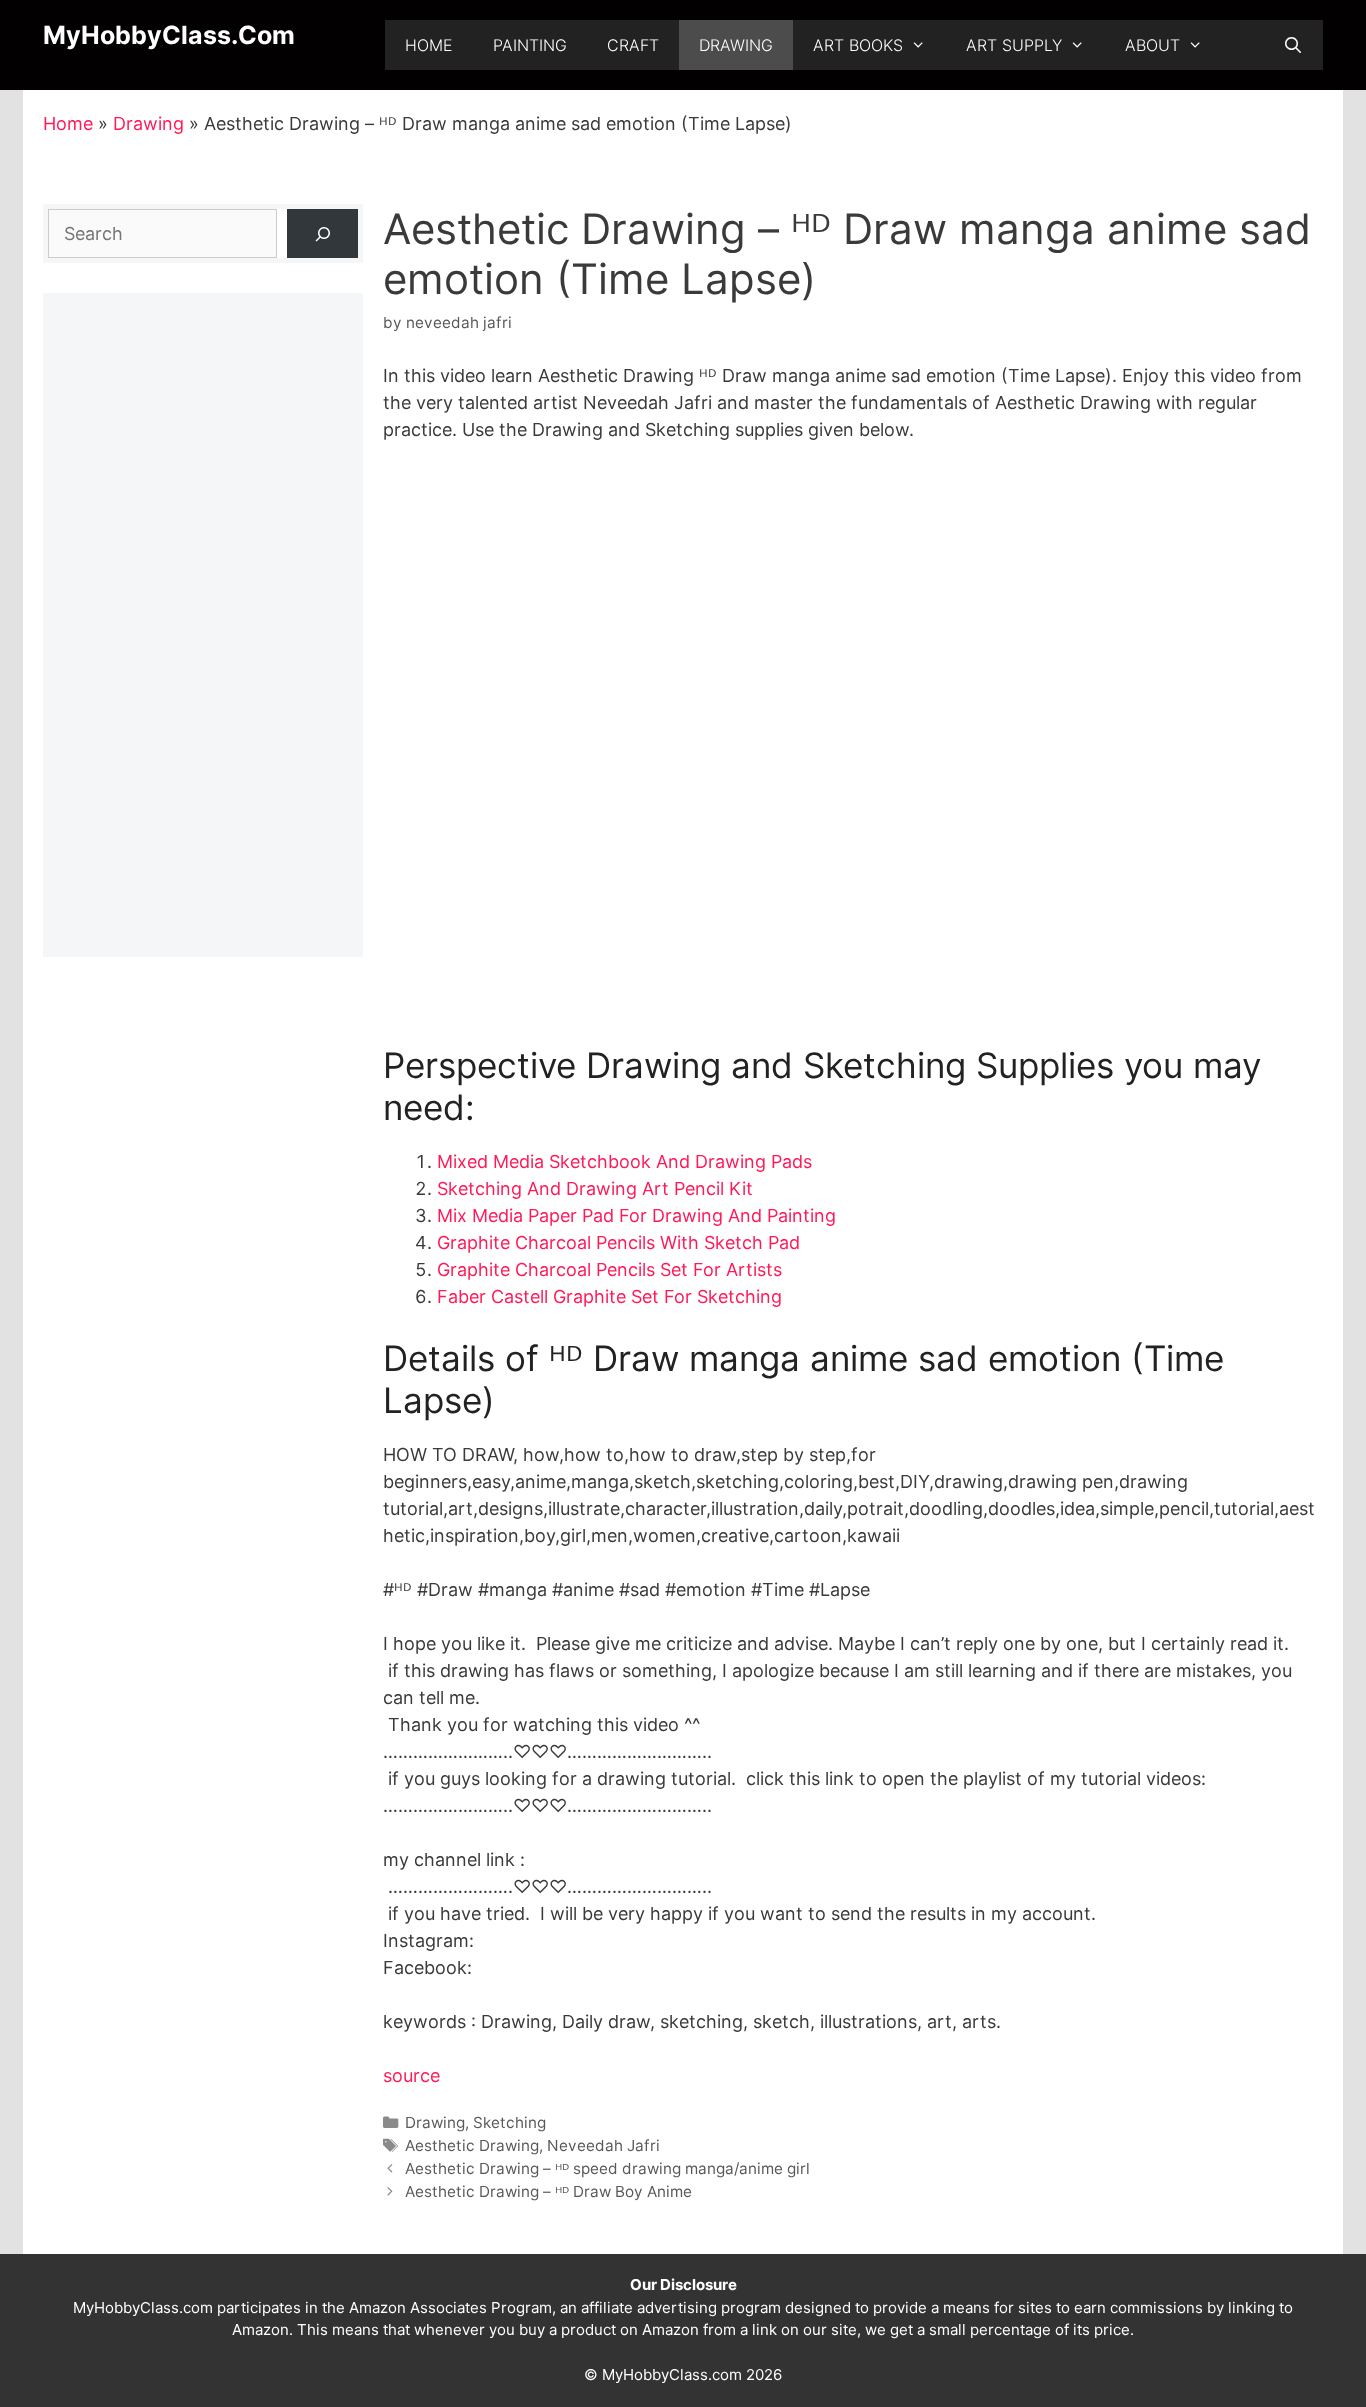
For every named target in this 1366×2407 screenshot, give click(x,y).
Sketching (509, 2122)
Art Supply (1014, 45)
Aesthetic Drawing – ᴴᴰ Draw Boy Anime (548, 2191)
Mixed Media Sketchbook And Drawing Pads (624, 1161)
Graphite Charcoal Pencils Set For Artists (609, 1269)
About (1152, 45)
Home (429, 45)
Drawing (736, 45)
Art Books (858, 45)
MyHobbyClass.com (169, 35)
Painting (530, 45)
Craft (633, 45)
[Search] (322, 233)
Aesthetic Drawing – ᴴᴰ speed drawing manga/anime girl (607, 2168)
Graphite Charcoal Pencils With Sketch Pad (618, 1242)
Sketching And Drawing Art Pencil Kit (595, 1188)
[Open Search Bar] (1292, 45)
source (411, 2075)
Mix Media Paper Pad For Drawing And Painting (636, 1215)
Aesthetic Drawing (472, 2145)
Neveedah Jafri (603, 2145)
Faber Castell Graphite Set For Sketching (609, 1296)
